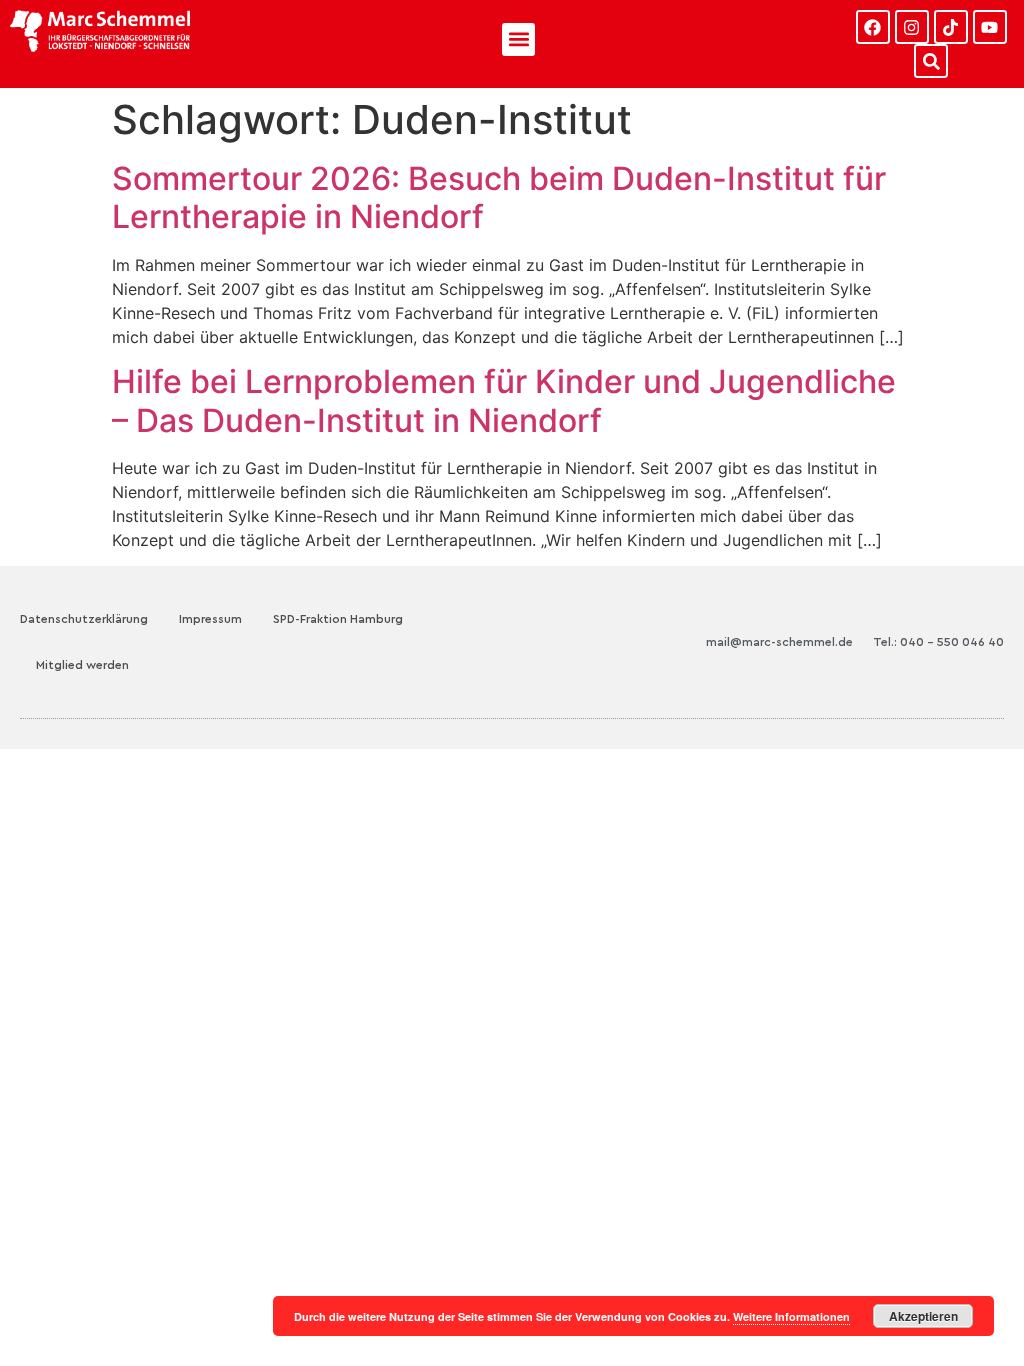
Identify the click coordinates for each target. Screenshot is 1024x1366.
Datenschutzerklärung (84, 619)
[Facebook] (873, 27)
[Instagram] (912, 27)
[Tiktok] (951, 27)
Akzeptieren (923, 1316)
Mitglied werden (82, 665)
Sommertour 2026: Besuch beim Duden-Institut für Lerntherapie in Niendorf (499, 197)
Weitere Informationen (791, 1316)
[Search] (931, 61)
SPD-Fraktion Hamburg (338, 619)
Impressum (210, 619)
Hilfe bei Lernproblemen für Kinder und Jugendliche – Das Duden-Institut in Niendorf (504, 400)
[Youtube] (990, 27)
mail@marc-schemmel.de (779, 642)
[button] (518, 39)
